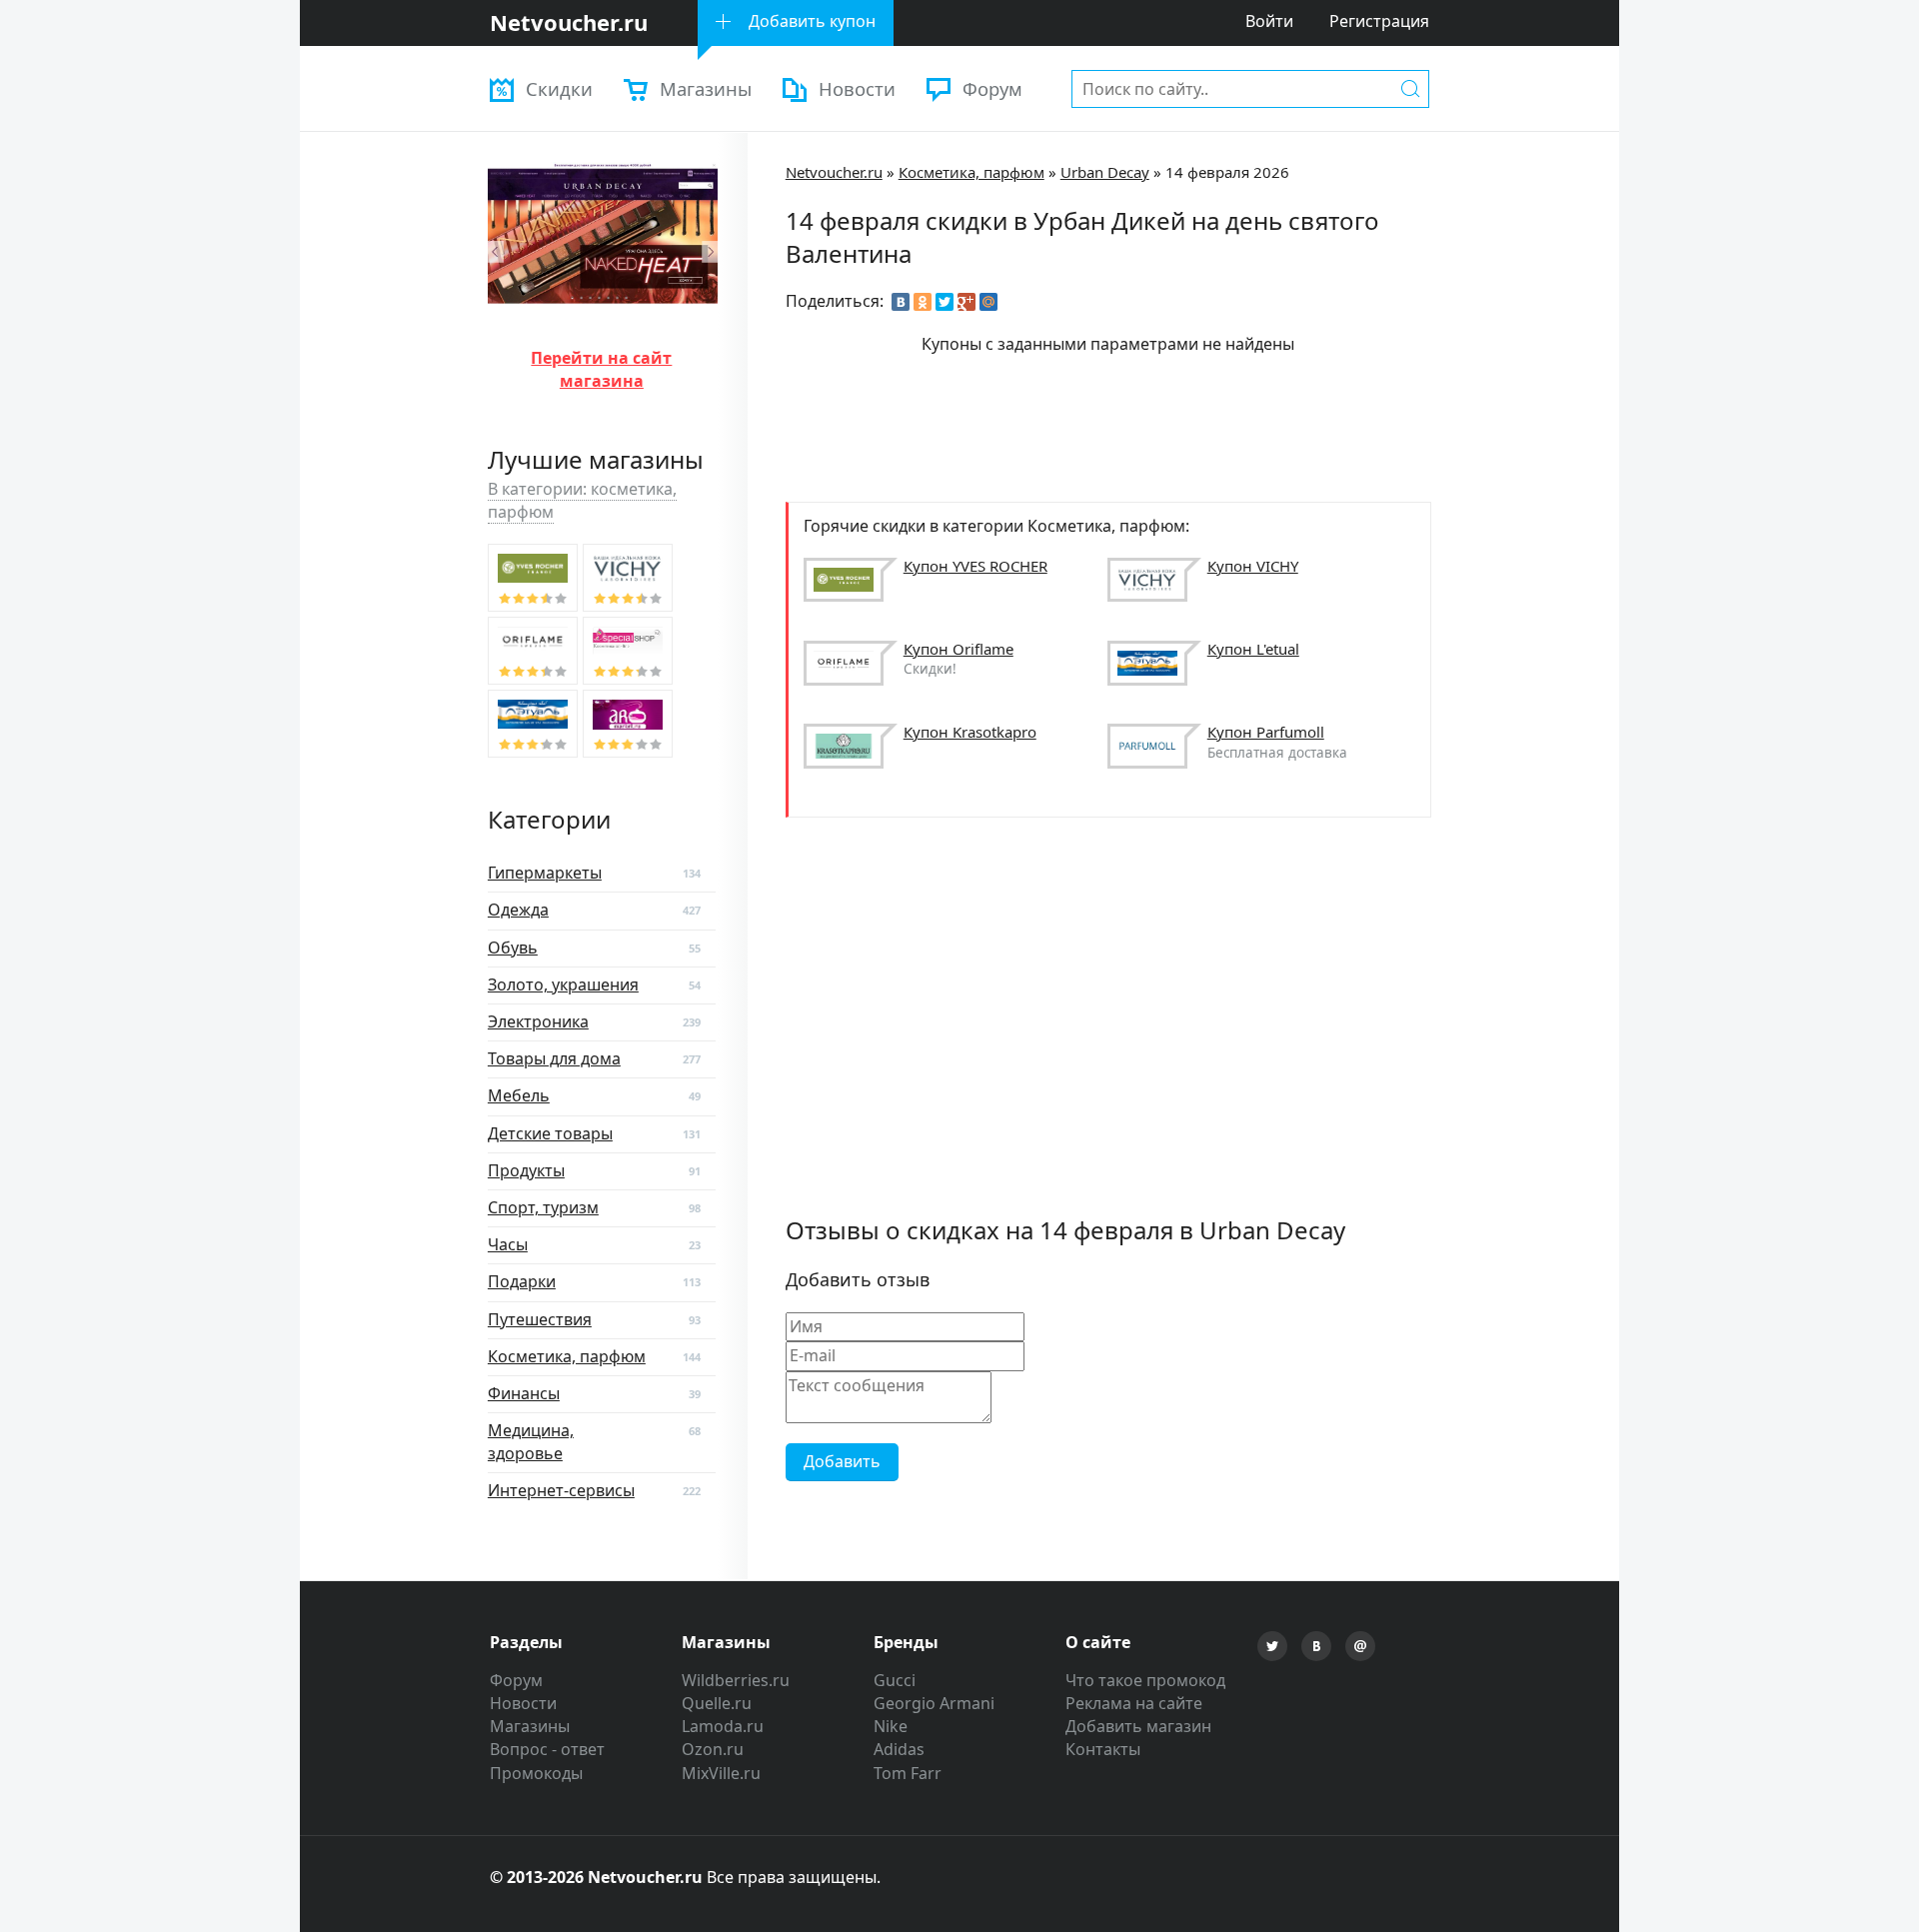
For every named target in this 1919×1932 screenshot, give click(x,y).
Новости (857, 88)
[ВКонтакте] (901, 302)
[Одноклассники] (923, 302)
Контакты (1103, 1749)
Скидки (559, 88)
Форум (992, 88)
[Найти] (1410, 88)
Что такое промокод (1145, 1680)
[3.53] (533, 578)
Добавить (842, 1461)
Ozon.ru (713, 1749)
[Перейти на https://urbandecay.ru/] (603, 322)
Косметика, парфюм (971, 172)
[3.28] (628, 651)
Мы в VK (1316, 1646)
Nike (891, 1726)
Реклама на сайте (1134, 1703)
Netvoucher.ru (834, 172)
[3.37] (533, 651)
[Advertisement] (1149, 426)
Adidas (899, 1749)
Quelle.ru (717, 1703)
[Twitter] (945, 302)
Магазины (706, 88)
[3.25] (533, 724)
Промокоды (536, 1773)
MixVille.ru (721, 1773)
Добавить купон (812, 21)
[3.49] (628, 578)
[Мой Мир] (988, 302)
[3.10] (628, 724)
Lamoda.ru (723, 1726)
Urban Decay (1105, 172)
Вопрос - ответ (547, 1749)
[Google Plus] (966, 302)
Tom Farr (908, 1773)
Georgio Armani (934, 1703)
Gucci (895, 1680)
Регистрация (1379, 21)
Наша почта (1360, 1646)
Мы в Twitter (1272, 1646)
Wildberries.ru (736, 1680)
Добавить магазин (1138, 1726)
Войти (1269, 21)
